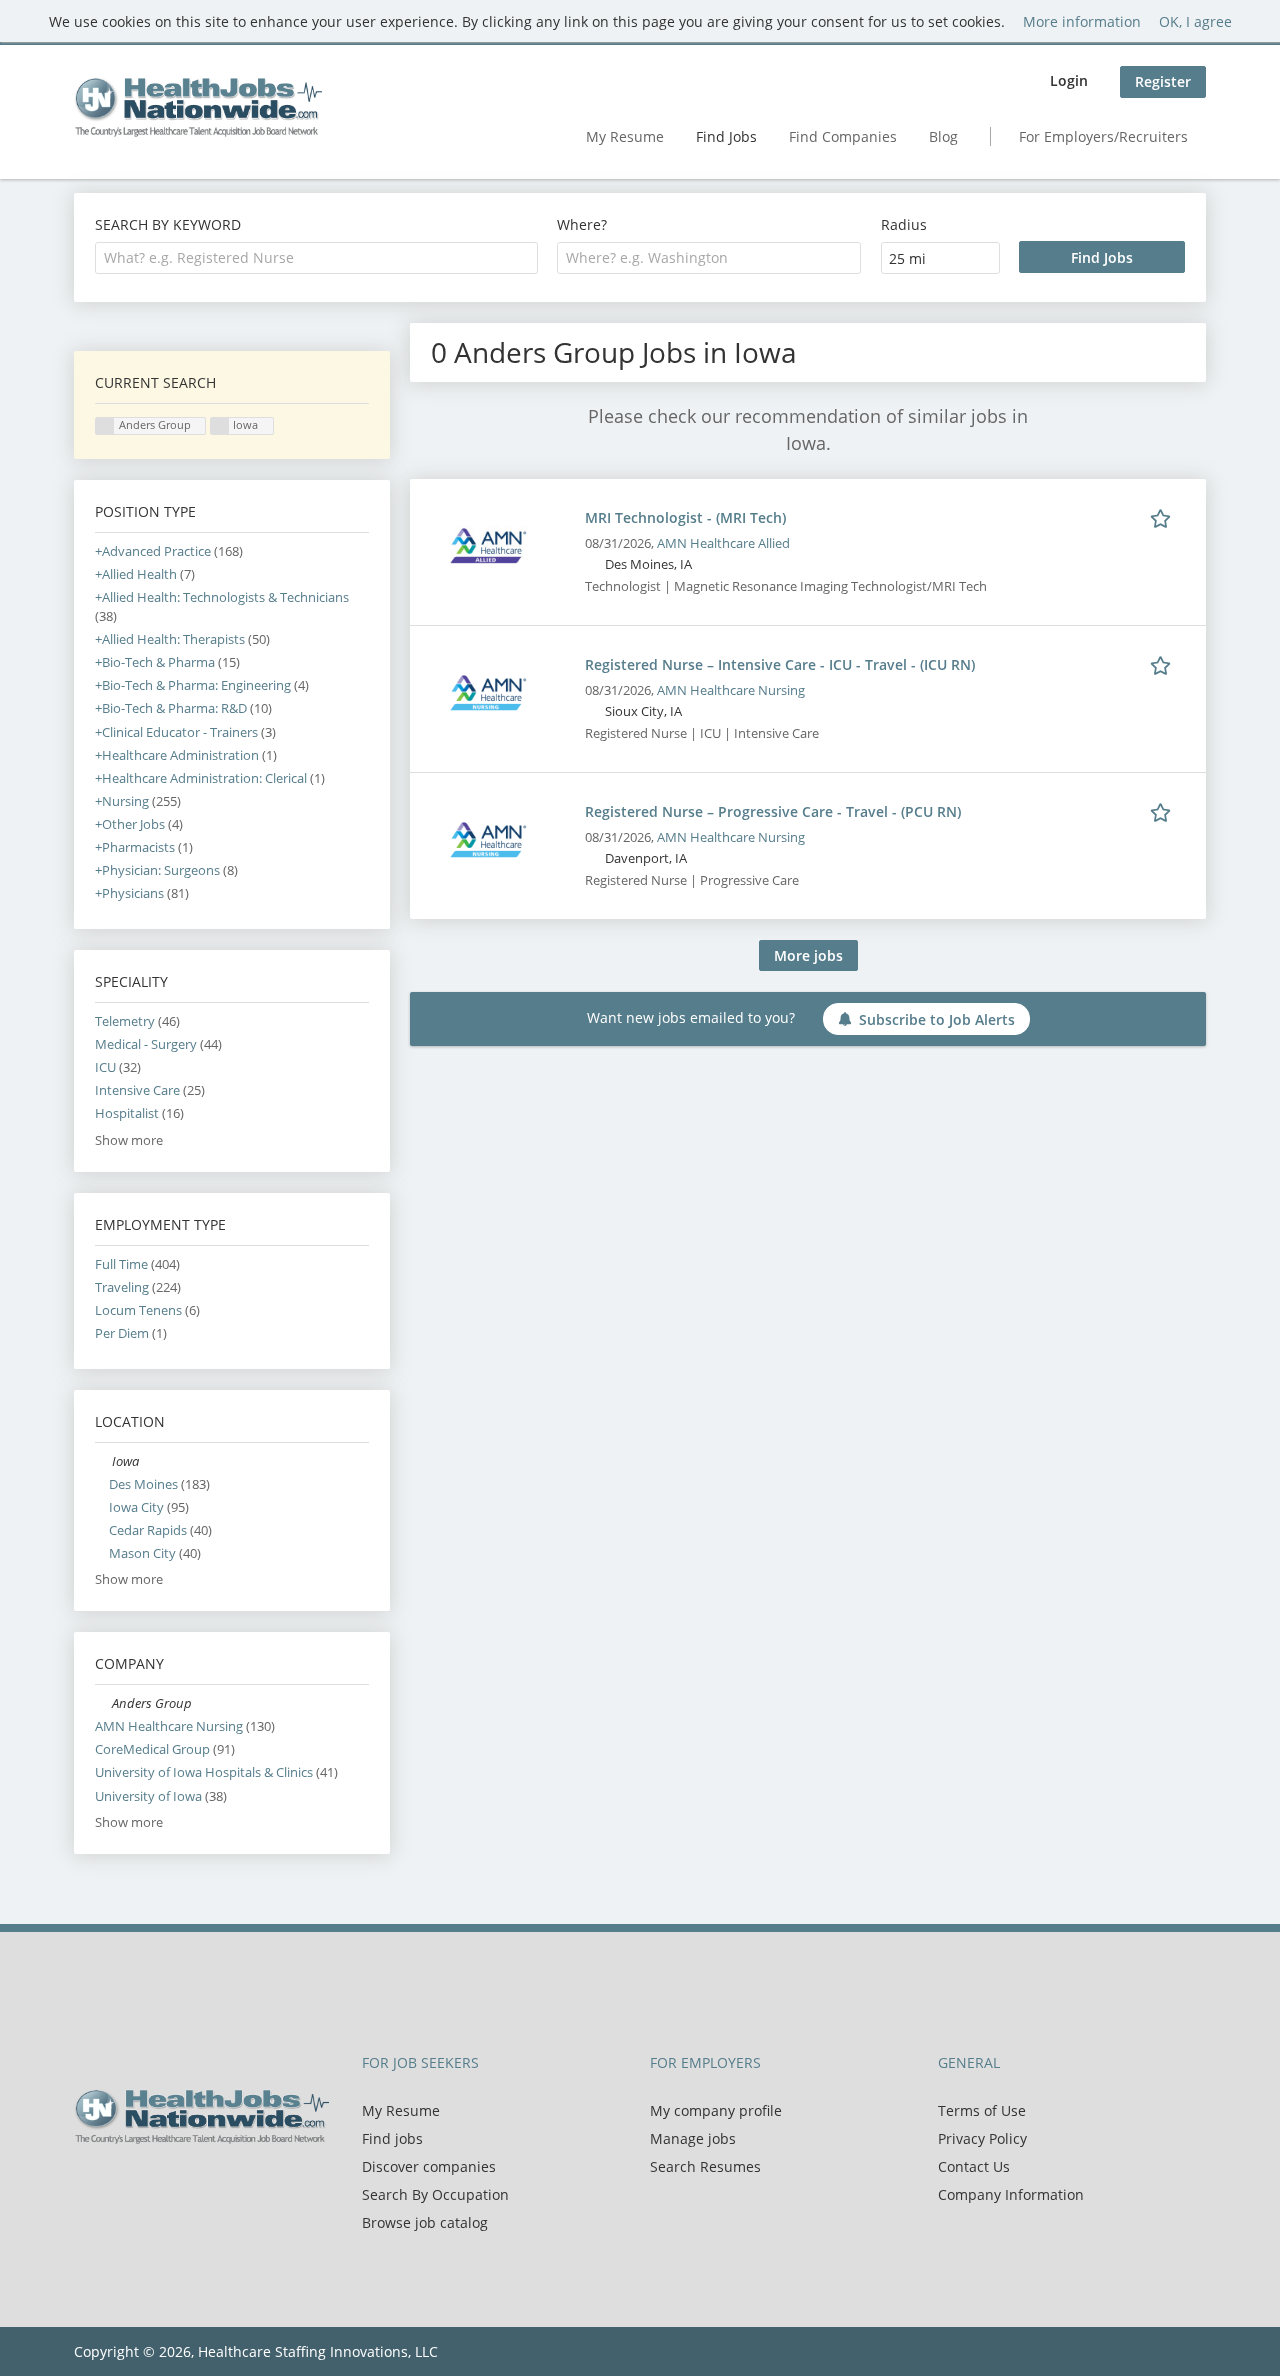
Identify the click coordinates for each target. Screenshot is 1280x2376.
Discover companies (429, 2166)
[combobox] (316, 258)
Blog (943, 136)
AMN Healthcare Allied (723, 543)
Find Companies (843, 136)
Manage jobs (693, 2138)
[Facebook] (88, 2186)
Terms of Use (982, 2110)
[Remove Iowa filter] (103, 1461)
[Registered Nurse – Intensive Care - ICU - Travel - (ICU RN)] (488, 690)
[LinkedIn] (154, 2186)
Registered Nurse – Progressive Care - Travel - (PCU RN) (773, 811)
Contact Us (974, 2166)
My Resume (625, 136)
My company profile (716, 2110)
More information (1082, 21)
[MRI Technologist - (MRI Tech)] (488, 543)
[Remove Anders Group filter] (103, 1703)
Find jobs (392, 2138)
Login (1069, 80)
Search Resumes (705, 2166)
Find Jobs (726, 136)
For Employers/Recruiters (1103, 136)
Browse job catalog (425, 2222)
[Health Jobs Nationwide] (198, 107)
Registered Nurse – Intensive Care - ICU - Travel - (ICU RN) (780, 664)
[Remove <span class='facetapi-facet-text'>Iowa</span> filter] (220, 426)
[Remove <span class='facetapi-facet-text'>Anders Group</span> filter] (105, 426)
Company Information (1011, 2194)
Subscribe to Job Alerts (937, 1019)
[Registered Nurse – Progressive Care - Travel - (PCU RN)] (488, 837)
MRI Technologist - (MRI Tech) (685, 517)
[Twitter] (121, 2186)
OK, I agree (1195, 21)
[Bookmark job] (1164, 517)
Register (1163, 81)
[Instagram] (184, 2186)
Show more (129, 1140)
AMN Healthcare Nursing (731, 690)
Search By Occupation (435, 2194)
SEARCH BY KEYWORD (168, 224)
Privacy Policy (982, 2138)
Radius (904, 224)
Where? (582, 224)
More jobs (808, 955)
